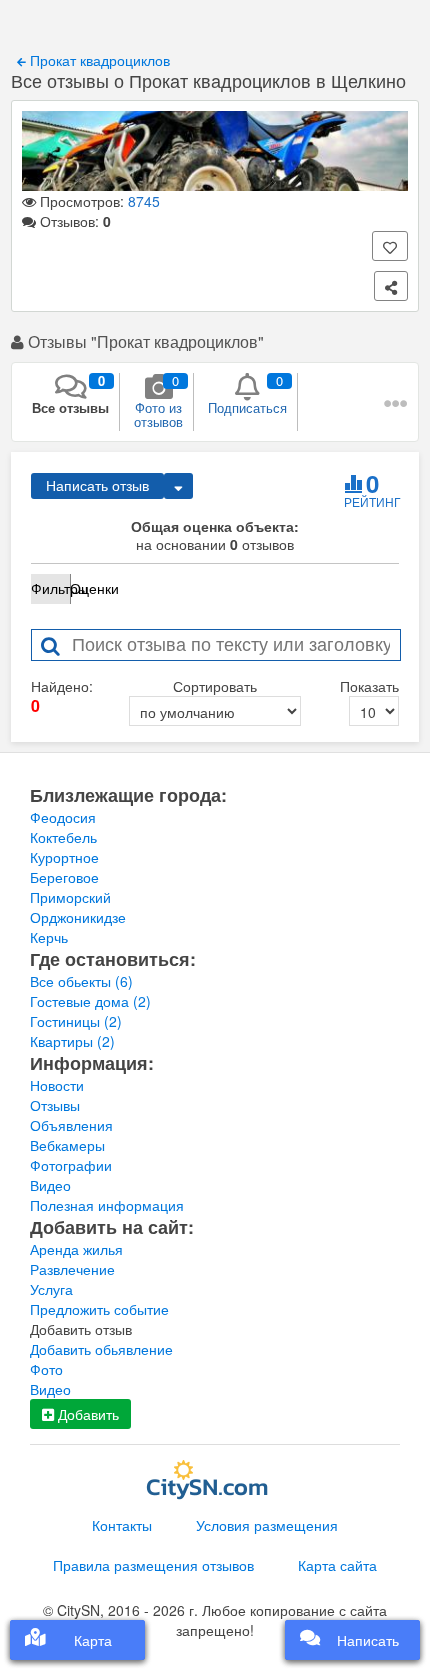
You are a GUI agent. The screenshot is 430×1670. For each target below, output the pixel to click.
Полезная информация (107, 1205)
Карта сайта (337, 1565)
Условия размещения (267, 1525)
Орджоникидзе (78, 917)
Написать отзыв (97, 486)
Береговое (64, 877)
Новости (57, 1085)
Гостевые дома (90, 1001)
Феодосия (63, 817)
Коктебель (63, 837)
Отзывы (55, 1105)
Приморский (70, 897)
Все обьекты (81, 981)
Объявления (71, 1125)
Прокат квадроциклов (98, 60)
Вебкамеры (67, 1145)
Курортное (64, 857)
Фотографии (71, 1165)
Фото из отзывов (158, 401)
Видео (50, 1185)
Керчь (49, 937)
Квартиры (72, 1041)
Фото (46, 1369)
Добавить (86, 1414)
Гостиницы (76, 1021)
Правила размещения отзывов (153, 1565)
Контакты (122, 1525)
